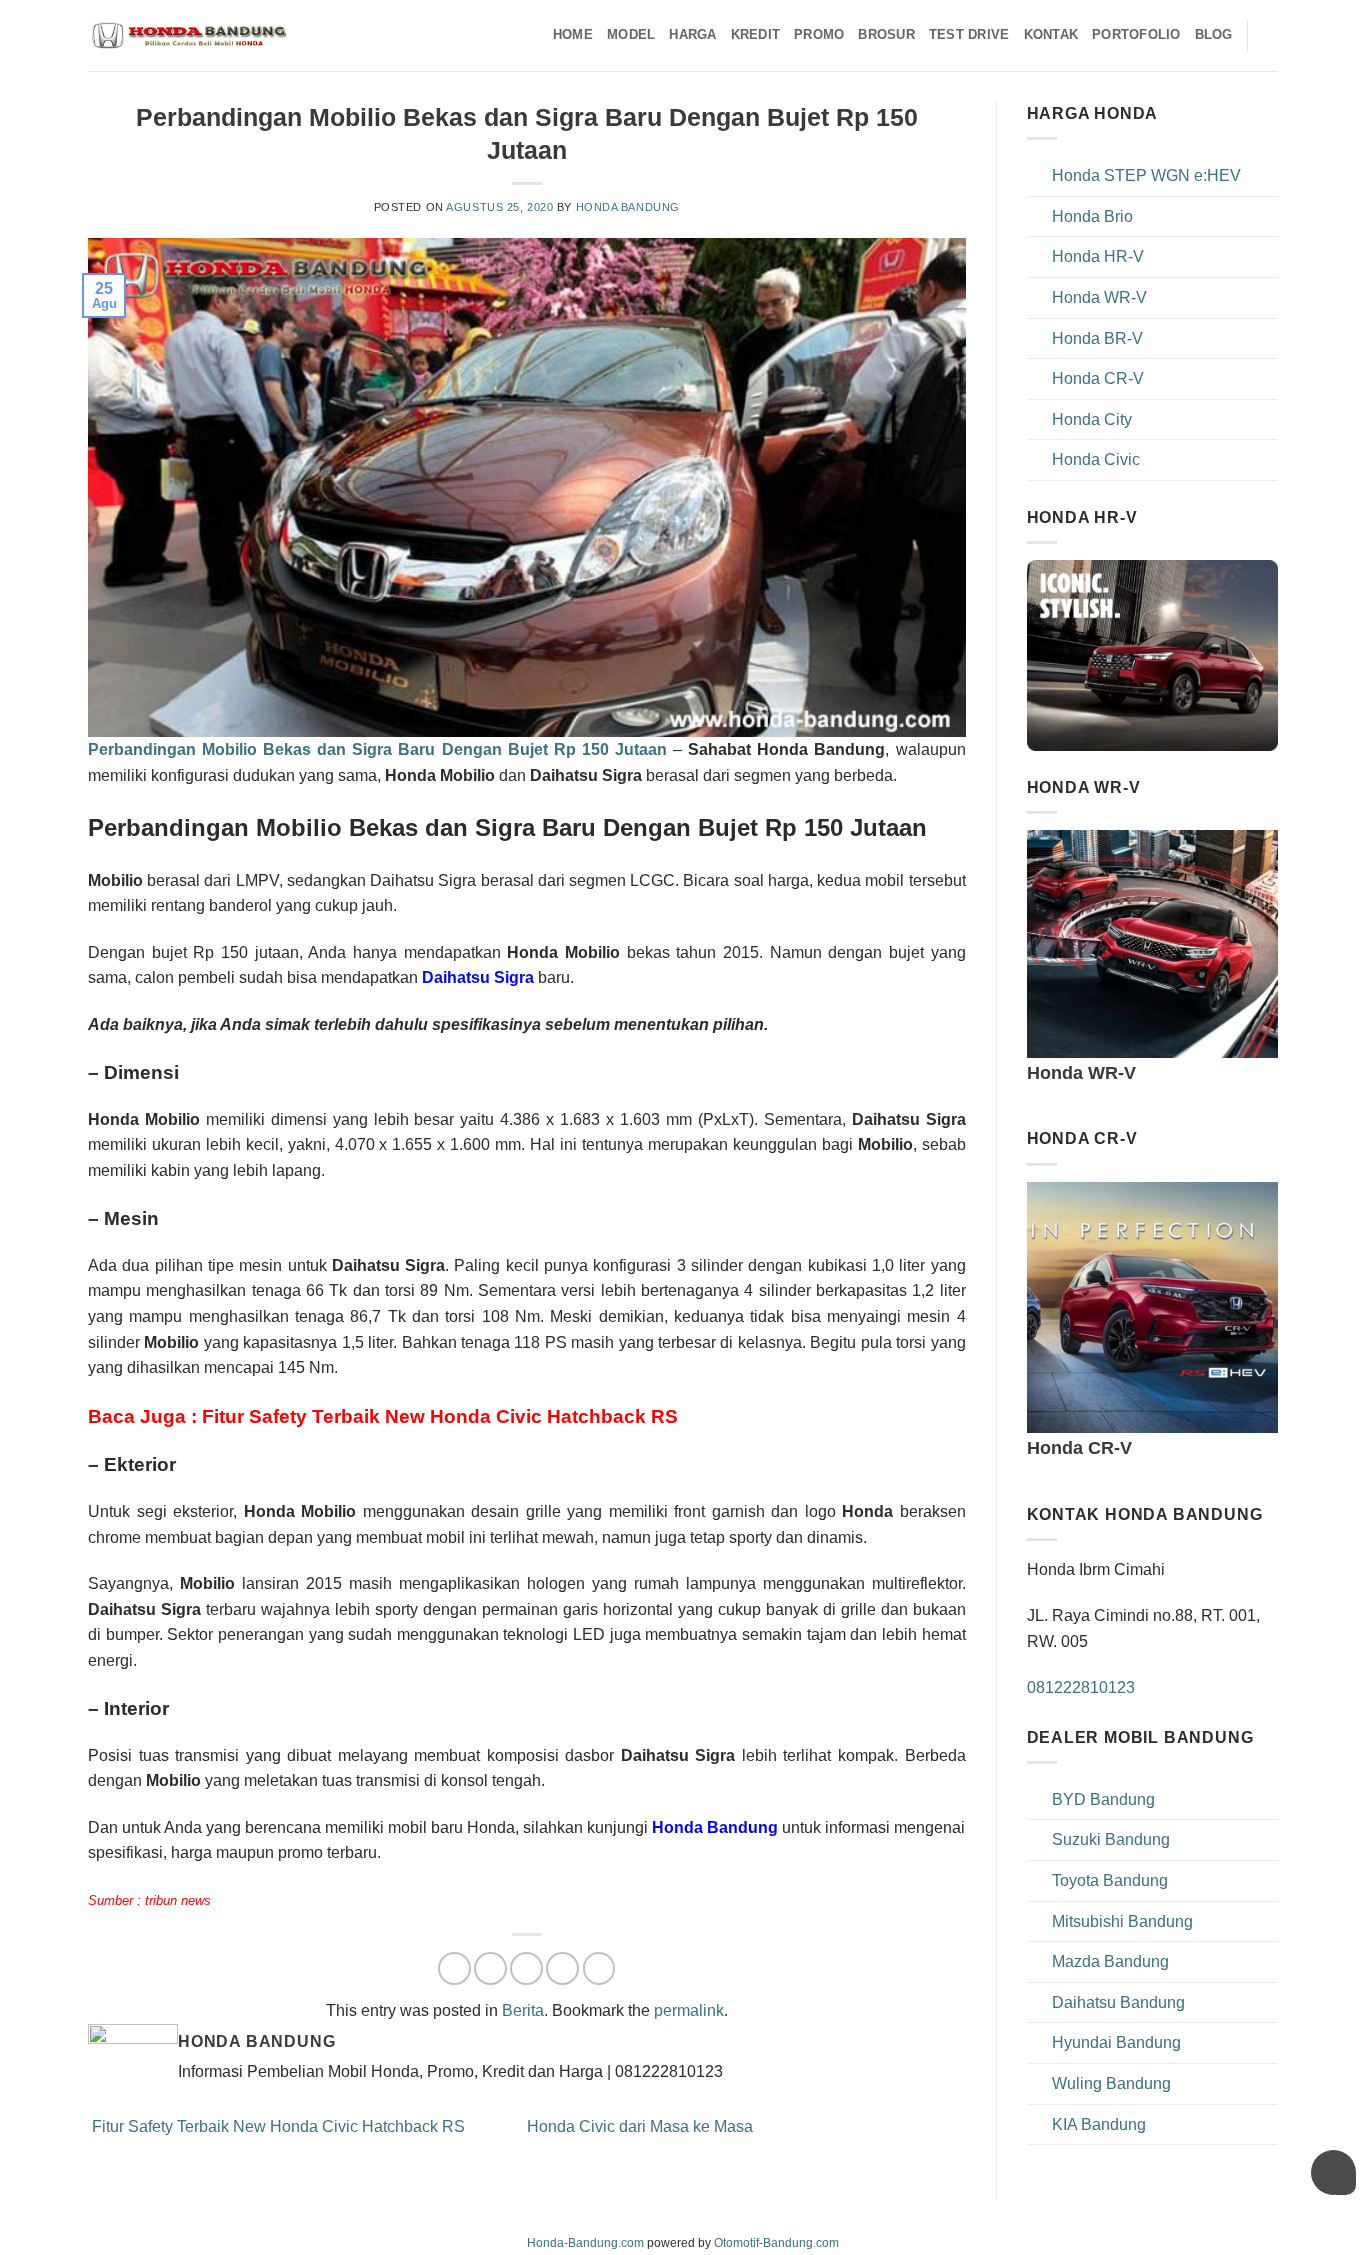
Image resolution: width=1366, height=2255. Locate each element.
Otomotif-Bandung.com (776, 2243)
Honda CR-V (1098, 378)
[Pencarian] (1270, 35)
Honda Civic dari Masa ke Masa (642, 2126)
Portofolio (1136, 34)
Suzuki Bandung (1111, 1839)
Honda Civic (1096, 459)
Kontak (1051, 34)
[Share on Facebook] (454, 1968)
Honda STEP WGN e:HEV (1146, 175)
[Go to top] (1324, 2227)
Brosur (886, 34)
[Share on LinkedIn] (599, 1968)
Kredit (756, 34)
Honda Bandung (628, 207)
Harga (692, 34)
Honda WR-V (1099, 297)
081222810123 (1081, 1687)
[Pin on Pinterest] (562, 1968)
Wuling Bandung (1111, 2083)
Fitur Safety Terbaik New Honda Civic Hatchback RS (276, 2126)
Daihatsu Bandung (1118, 2002)
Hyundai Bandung (1116, 2042)
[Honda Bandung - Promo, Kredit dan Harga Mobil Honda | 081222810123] (188, 36)
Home (573, 34)
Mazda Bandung (1110, 1961)
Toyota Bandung (1110, 1880)
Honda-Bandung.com (585, 2243)
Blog (1214, 34)
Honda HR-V (1098, 256)
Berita (523, 2010)
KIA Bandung (1099, 2124)
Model (631, 34)
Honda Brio (1092, 216)
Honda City (1092, 419)
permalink (689, 2010)
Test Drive (969, 34)
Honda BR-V (1097, 338)
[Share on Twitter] (490, 1968)
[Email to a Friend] (526, 1968)
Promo (819, 34)
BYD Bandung (1103, 1799)
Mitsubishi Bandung (1122, 1921)
